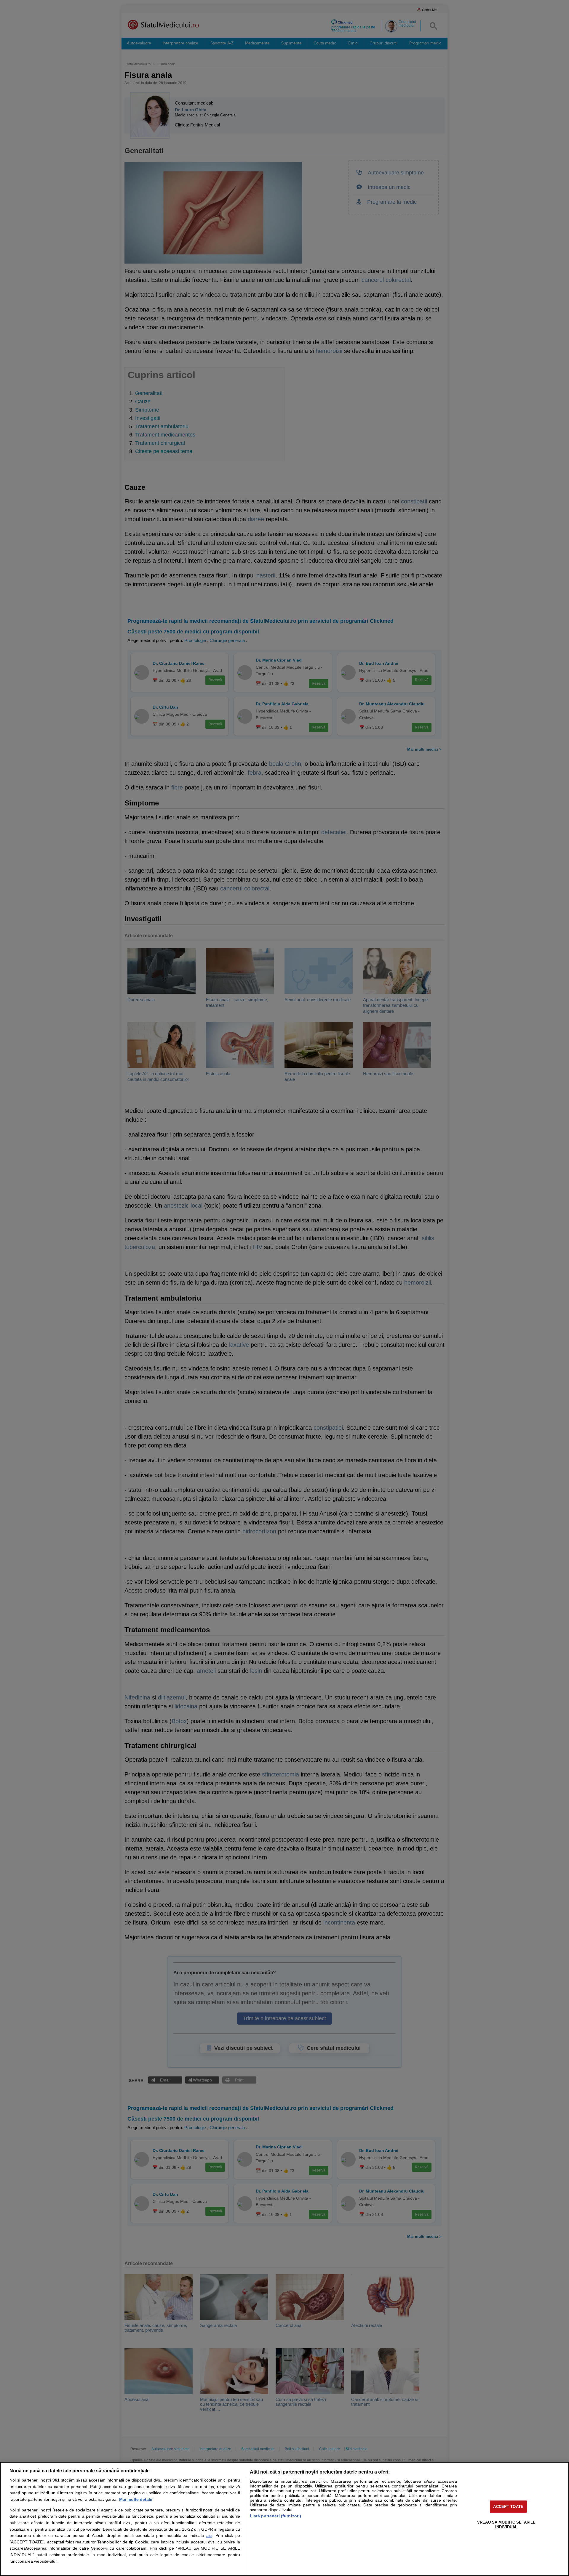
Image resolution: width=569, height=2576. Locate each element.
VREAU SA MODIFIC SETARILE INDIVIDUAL (506, 2525)
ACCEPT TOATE (508, 2507)
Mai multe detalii (136, 2499)
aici (209, 2536)
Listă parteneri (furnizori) (276, 2516)
